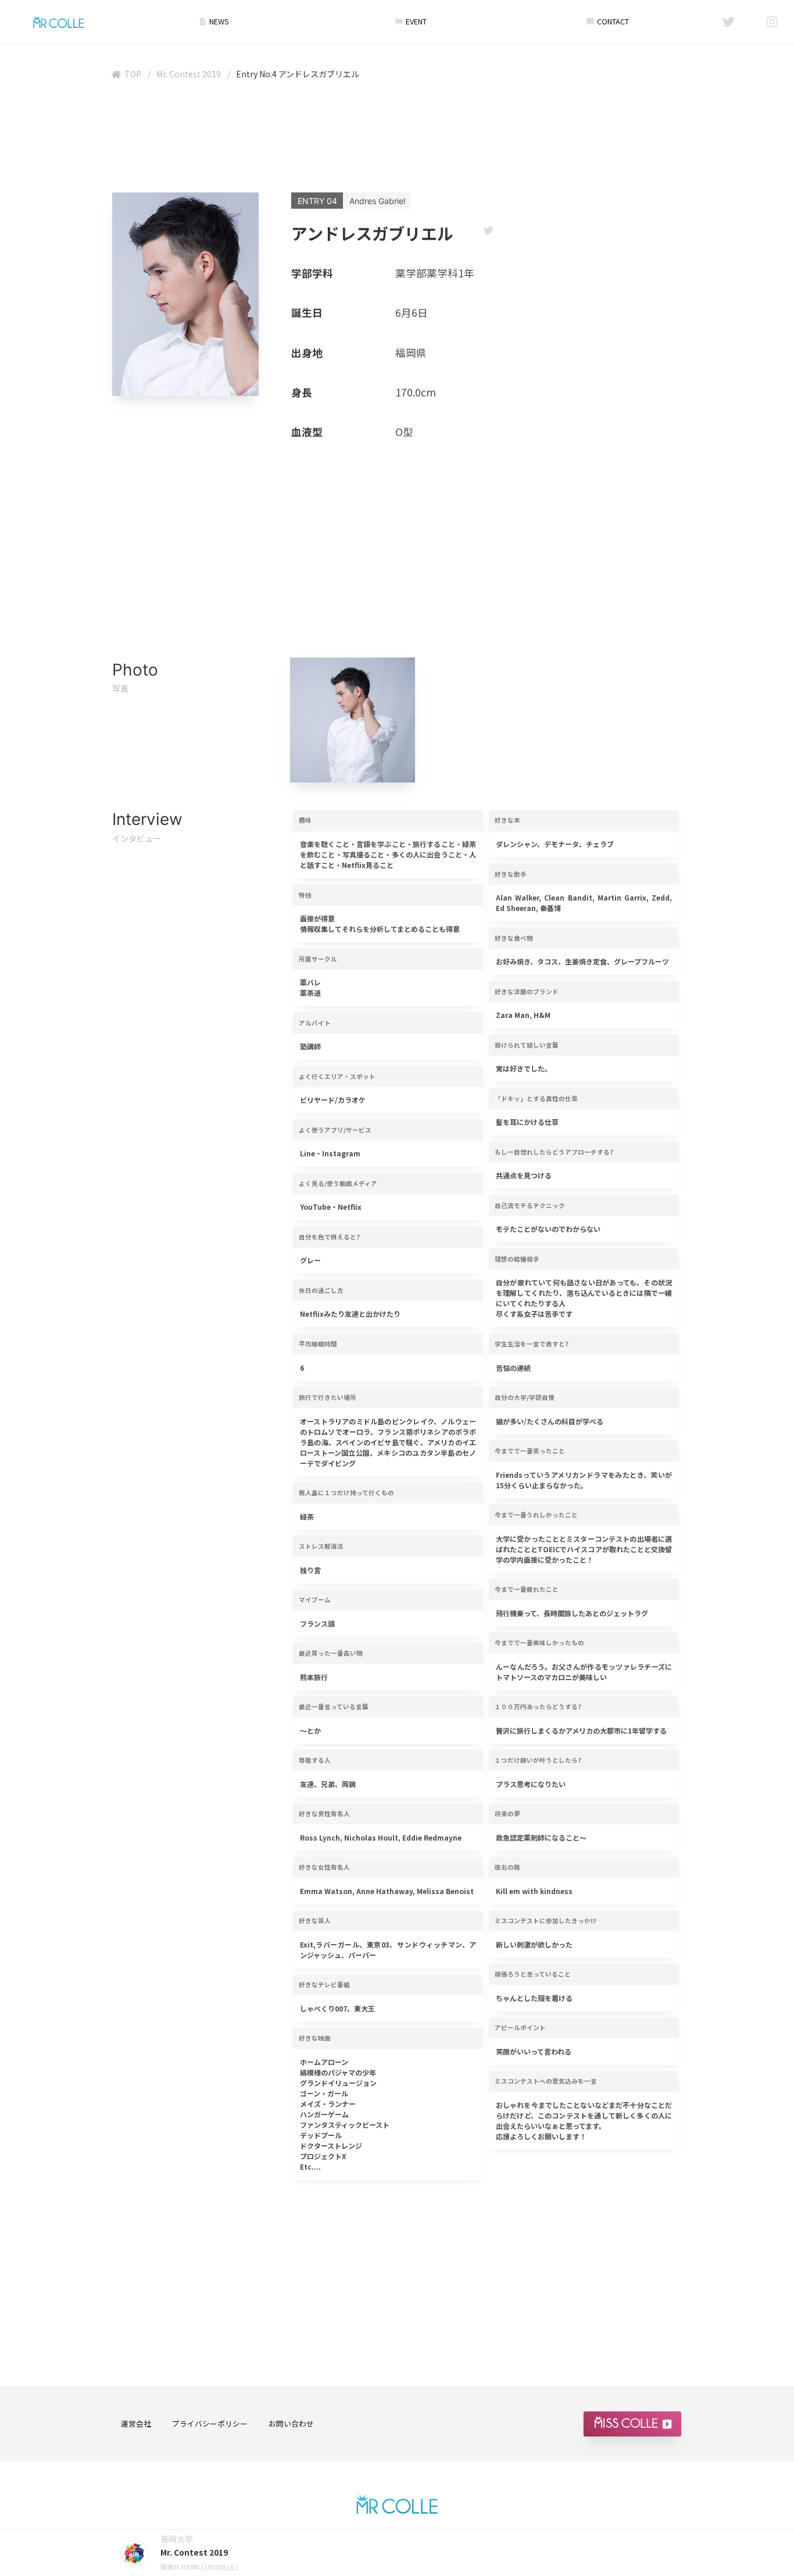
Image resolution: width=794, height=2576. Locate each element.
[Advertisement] (397, 139)
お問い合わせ (291, 2423)
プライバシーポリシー (210, 2423)
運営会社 (136, 2423)
